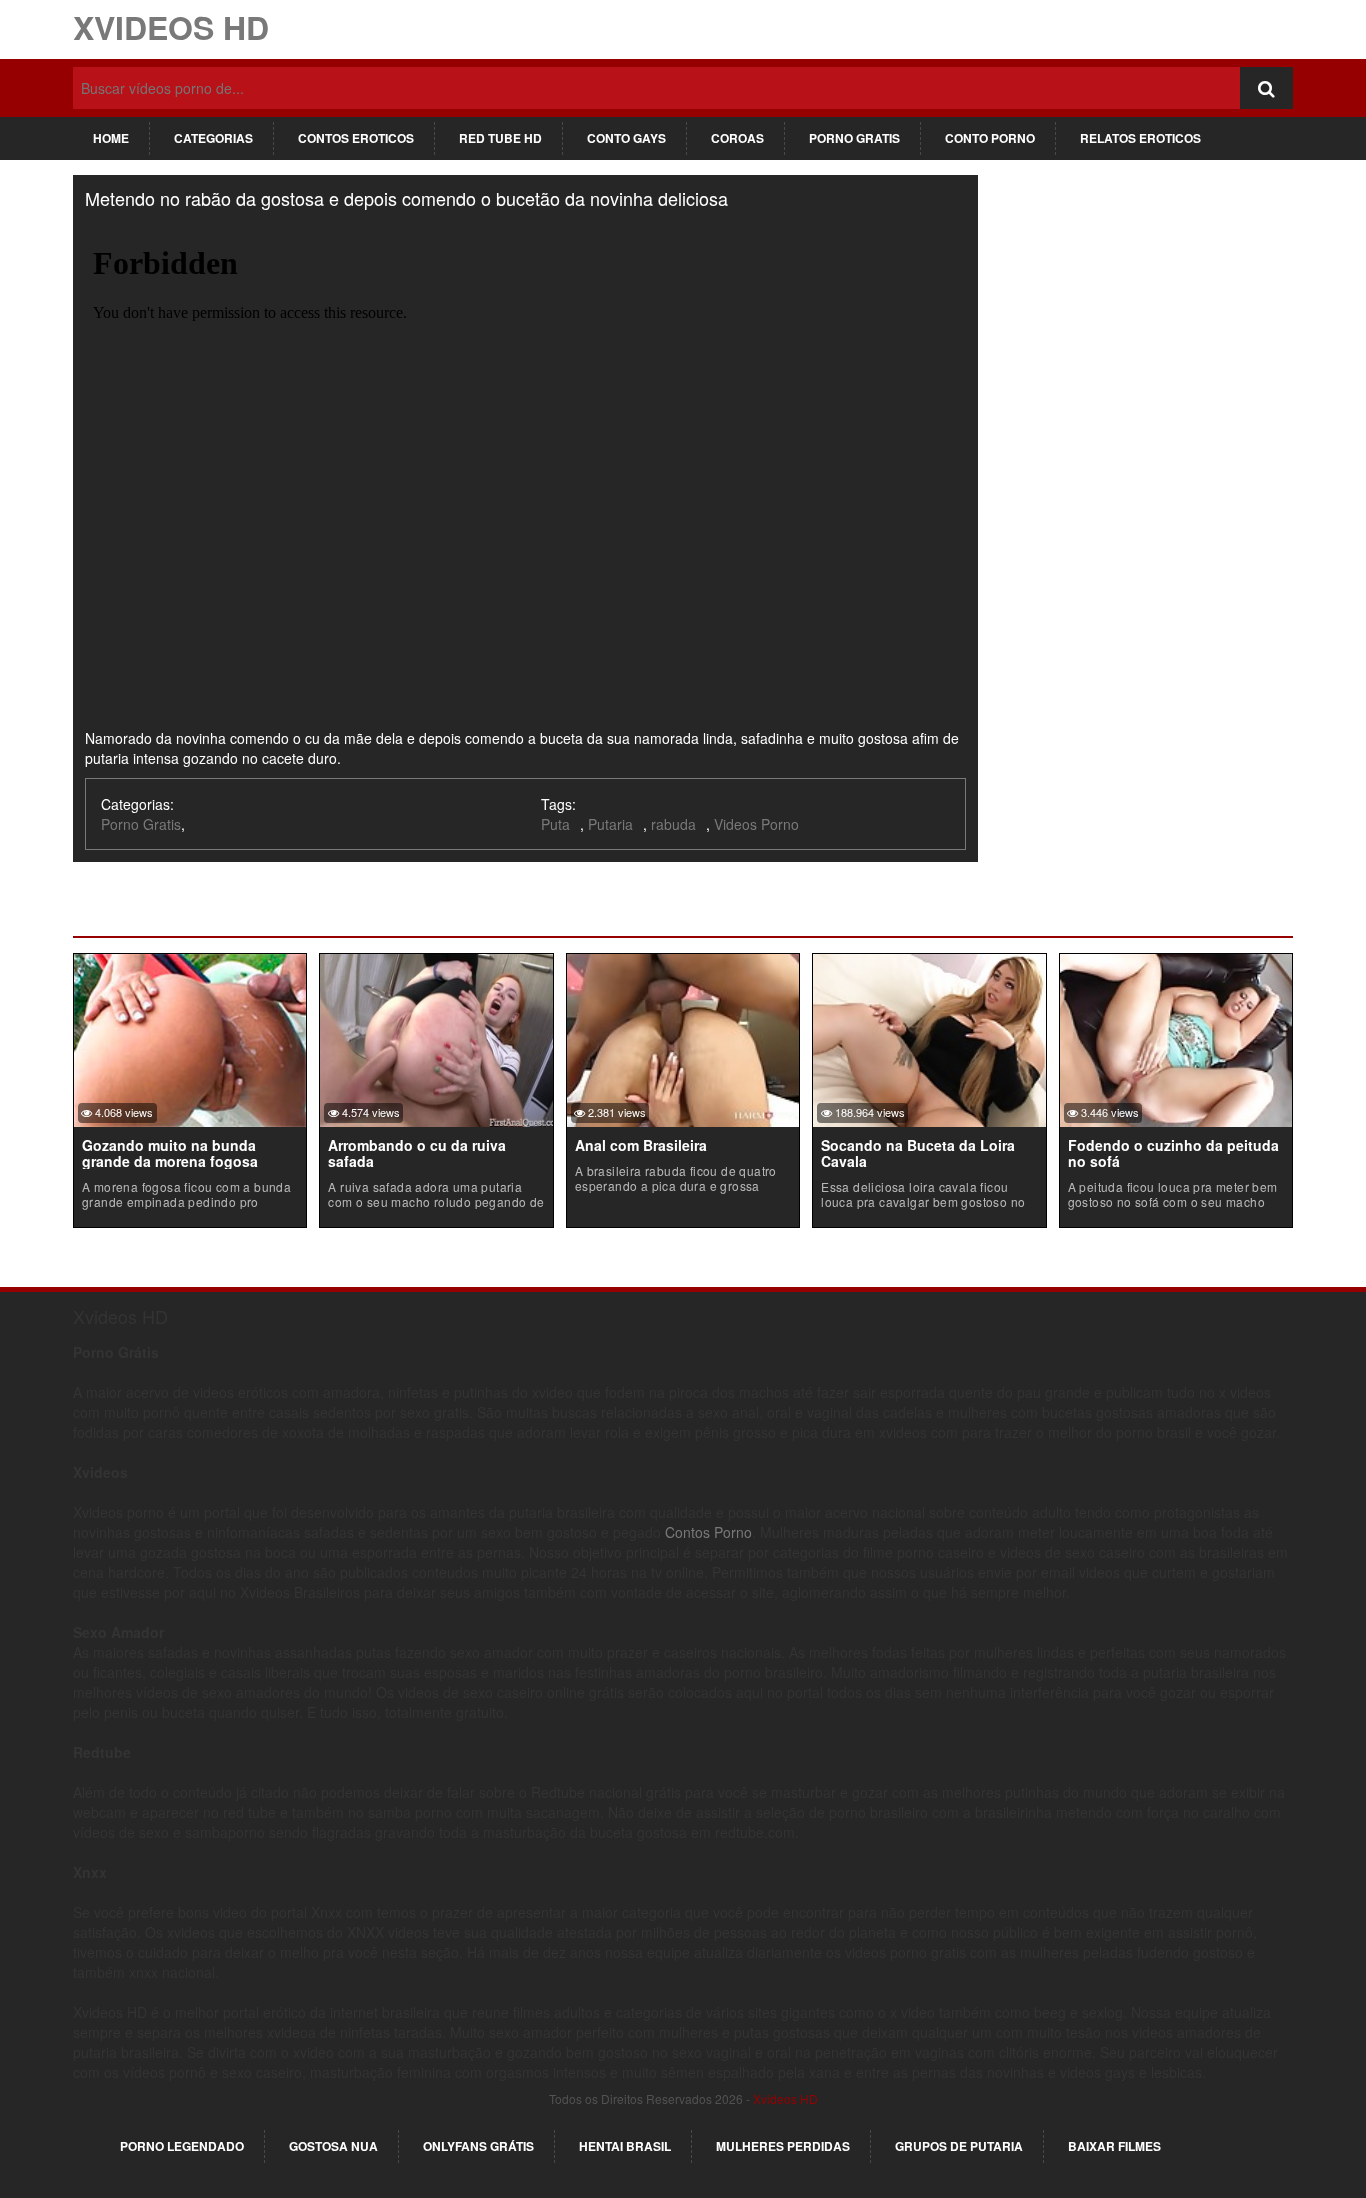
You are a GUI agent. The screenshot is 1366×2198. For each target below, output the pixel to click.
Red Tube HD (500, 138)
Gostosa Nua (333, 2146)
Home (111, 138)
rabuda (673, 824)
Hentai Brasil (625, 2146)
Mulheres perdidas (783, 2146)
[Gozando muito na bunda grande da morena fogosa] (190, 1038)
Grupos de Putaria (959, 2146)
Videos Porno (756, 824)
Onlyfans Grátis (478, 2146)
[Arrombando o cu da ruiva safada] (436, 1038)
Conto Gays (626, 138)
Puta (555, 824)
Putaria (610, 824)
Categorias (213, 138)
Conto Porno (990, 138)
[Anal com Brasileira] (683, 1038)
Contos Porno (708, 1532)
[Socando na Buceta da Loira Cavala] (929, 1038)
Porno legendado (182, 2146)
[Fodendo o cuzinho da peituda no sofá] (1176, 1038)
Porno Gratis (854, 138)
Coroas (737, 138)
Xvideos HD (171, 27)
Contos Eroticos (356, 138)
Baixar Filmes (1114, 2146)
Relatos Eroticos (1140, 138)
